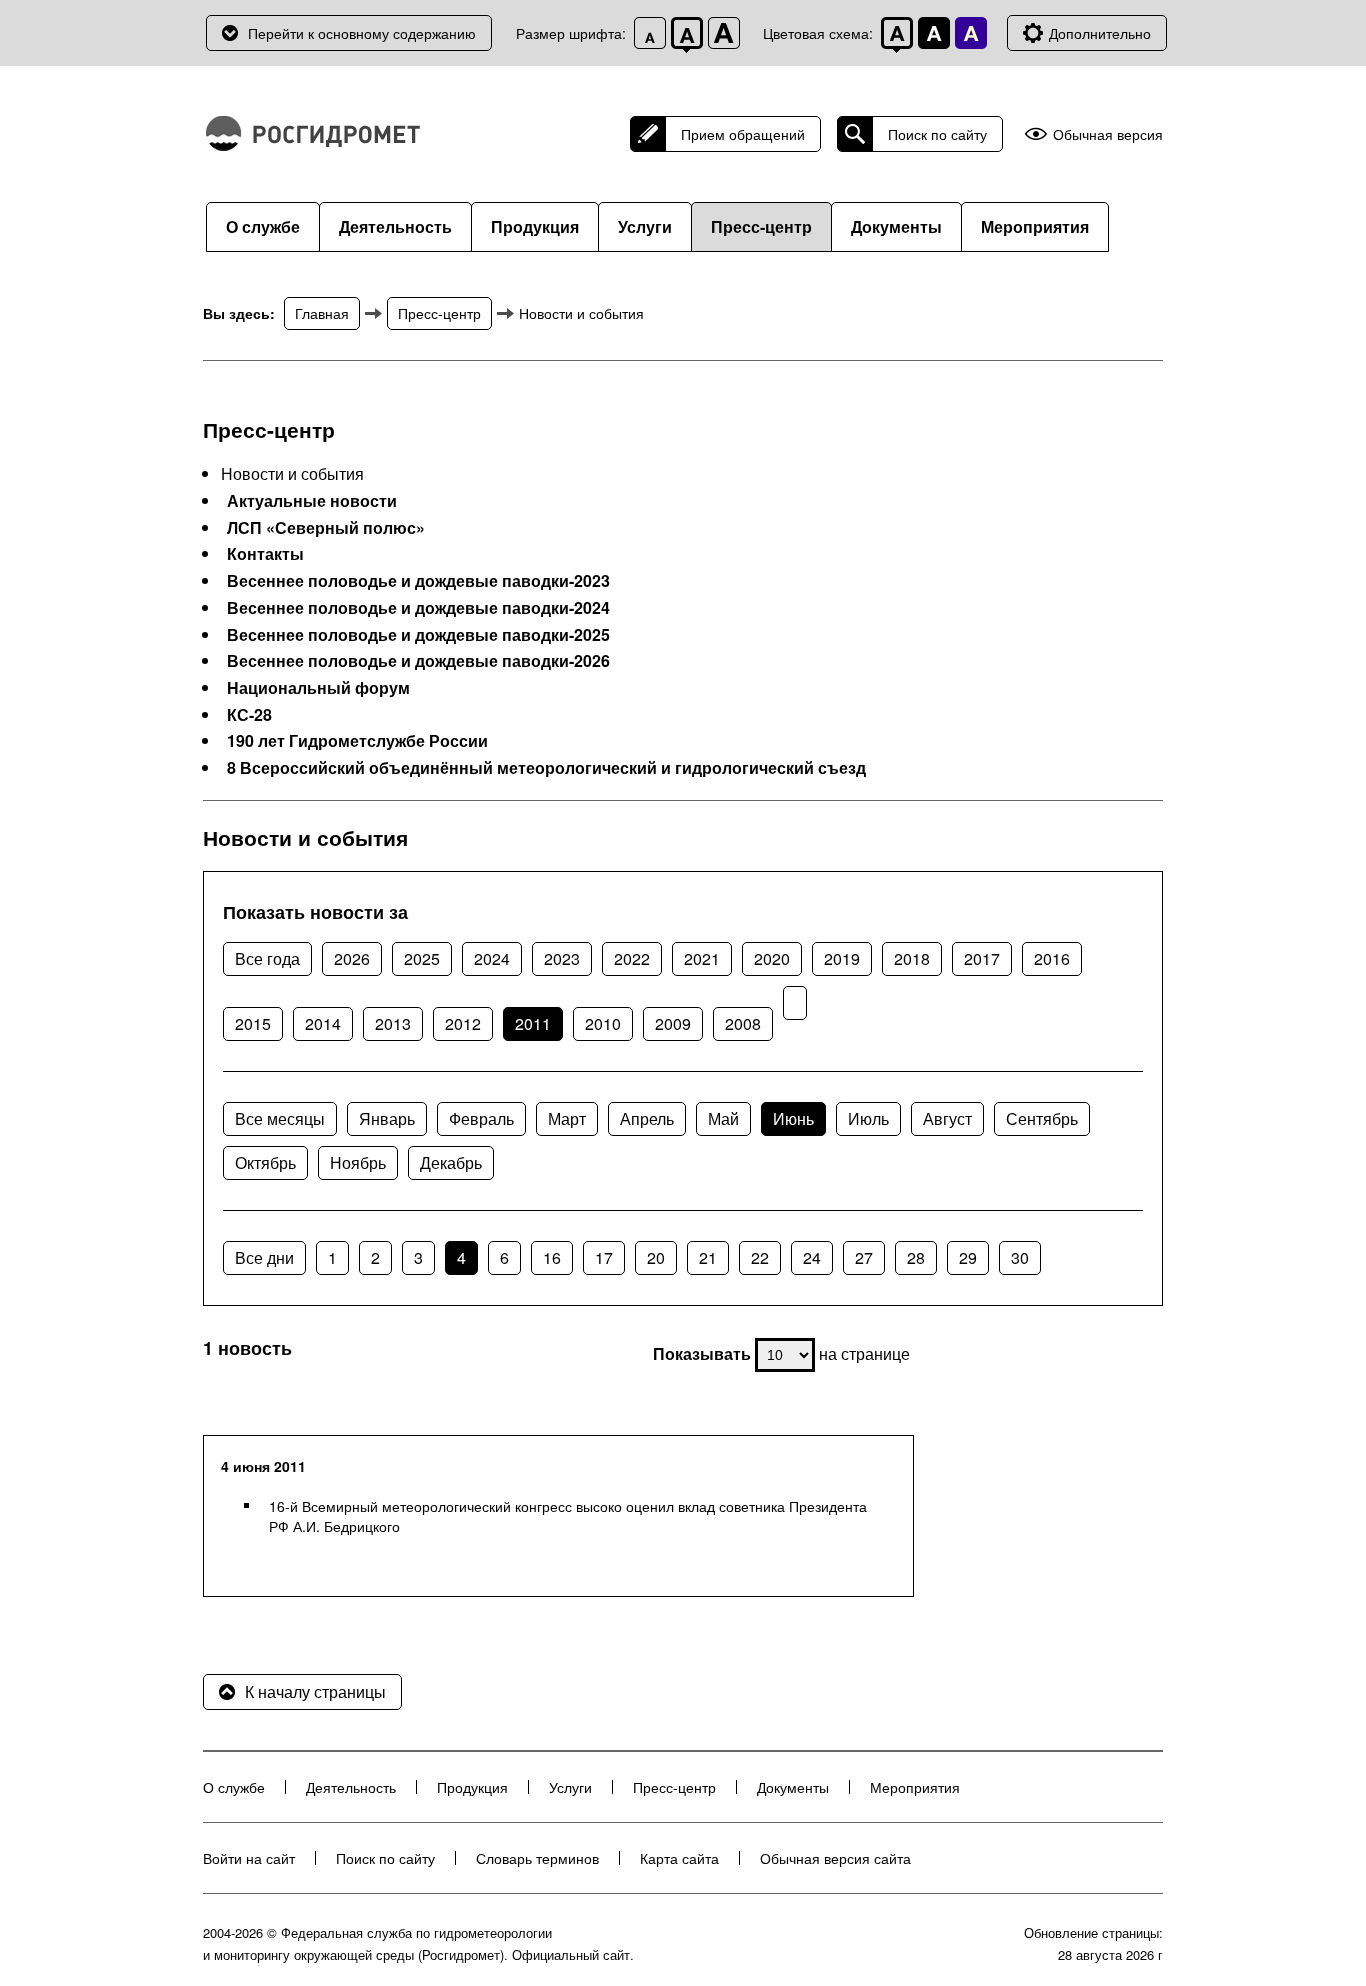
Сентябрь (1042, 1118)
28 (916, 1257)
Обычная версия (1108, 134)
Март (567, 1118)
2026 (352, 958)
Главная (322, 313)
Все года (267, 958)
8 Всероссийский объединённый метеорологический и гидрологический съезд (546, 768)
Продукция (535, 226)
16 (552, 1257)
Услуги (645, 226)
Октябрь (265, 1162)
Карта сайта (679, 1858)
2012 (463, 1023)
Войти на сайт (249, 1858)
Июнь (793, 1118)
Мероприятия (1035, 226)
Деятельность (395, 226)
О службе (263, 226)
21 (708, 1257)
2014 (323, 1023)
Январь (387, 1118)
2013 (393, 1023)
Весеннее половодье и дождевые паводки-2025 (418, 635)
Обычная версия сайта (835, 1858)
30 (1020, 1257)
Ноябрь (358, 1162)
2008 (743, 1023)
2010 (603, 1023)
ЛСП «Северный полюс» (326, 528)
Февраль (481, 1118)
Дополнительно (1100, 33)
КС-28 (249, 715)
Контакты (265, 554)
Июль (868, 1118)
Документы (896, 226)
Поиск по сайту (937, 134)
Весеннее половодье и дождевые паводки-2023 (418, 581)
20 (656, 1257)
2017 (982, 958)
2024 (492, 958)
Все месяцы (280, 1118)
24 (812, 1257)
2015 (253, 1023)
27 (864, 1257)
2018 (912, 958)
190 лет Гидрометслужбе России (357, 741)
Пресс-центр (761, 226)
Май (723, 1118)
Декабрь (451, 1162)
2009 (673, 1023)
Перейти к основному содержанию (362, 33)
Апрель (647, 1118)
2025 (422, 958)
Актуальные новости (312, 501)
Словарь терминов (537, 1858)
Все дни (264, 1257)
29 (968, 1257)
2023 (562, 958)
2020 (772, 958)
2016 (1052, 958)
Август (947, 1118)
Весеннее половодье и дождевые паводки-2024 (418, 608)
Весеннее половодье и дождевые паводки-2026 (418, 661)
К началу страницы (315, 1691)
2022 (632, 958)
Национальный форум (318, 688)
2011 (533, 1023)
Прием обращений (743, 134)
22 (760, 1257)
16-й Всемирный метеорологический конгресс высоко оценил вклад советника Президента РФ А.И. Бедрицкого (568, 1516)
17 (604, 1257)
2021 (702, 958)
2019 (842, 958)
